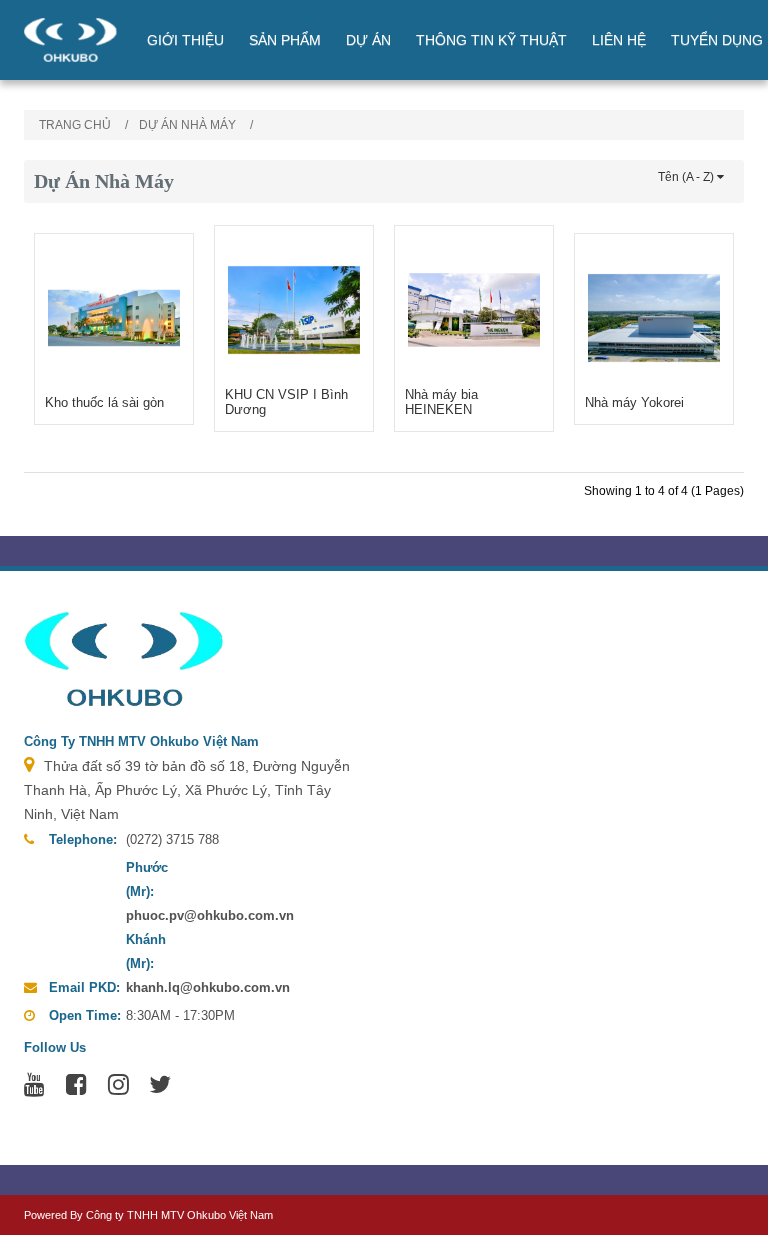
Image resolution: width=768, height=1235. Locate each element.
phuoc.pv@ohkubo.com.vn (210, 915)
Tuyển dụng (717, 40)
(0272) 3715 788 (172, 839)
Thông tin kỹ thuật (491, 40)
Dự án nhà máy (187, 125)
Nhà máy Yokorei (634, 402)
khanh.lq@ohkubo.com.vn (208, 987)
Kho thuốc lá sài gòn (104, 402)
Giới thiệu (185, 40)
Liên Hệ (619, 40)
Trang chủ (75, 125)
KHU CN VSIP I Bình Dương (286, 402)
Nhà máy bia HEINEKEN (441, 402)
